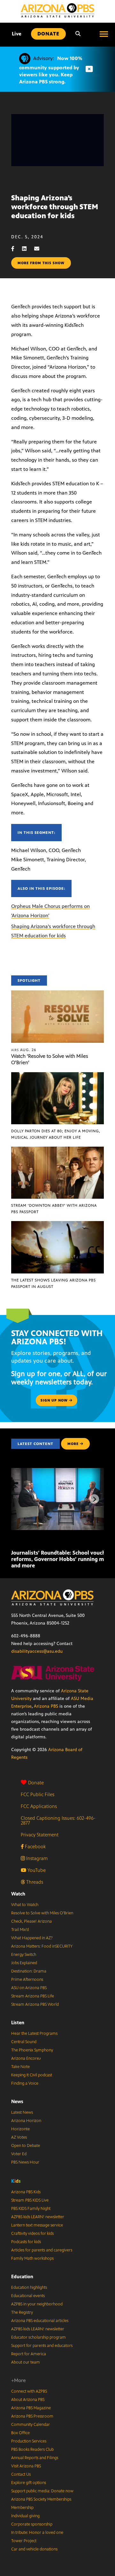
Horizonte (20, 2129)
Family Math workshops (32, 2258)
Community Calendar (31, 2425)
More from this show (41, 263)
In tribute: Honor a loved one (37, 2533)
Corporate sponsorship (32, 2524)
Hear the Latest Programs (34, 2034)
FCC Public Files (38, 1794)
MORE (73, 1444)
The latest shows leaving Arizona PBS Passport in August (54, 1283)
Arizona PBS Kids (26, 2192)
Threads (34, 1882)
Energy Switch (24, 1955)
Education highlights (29, 2288)
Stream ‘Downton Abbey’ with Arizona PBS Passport (54, 1209)
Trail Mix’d (20, 1930)
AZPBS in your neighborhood (37, 2304)
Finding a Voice (25, 2083)
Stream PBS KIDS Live (30, 2200)
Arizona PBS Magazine (31, 2408)
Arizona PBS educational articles (40, 2321)
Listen (18, 2022)
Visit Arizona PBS (26, 2466)
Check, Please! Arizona (31, 1921)
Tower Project (24, 2541)
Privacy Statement (40, 1835)
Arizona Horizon (26, 2121)
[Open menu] (104, 34)
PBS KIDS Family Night (31, 2209)
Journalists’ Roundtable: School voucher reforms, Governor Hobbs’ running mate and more (61, 1559)
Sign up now (55, 1400)
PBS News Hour (25, 2162)
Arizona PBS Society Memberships (41, 2499)
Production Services (29, 2441)
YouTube (36, 1870)
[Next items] (94, 1499)
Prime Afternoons (27, 1980)
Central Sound (24, 2042)
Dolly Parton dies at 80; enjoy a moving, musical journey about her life (56, 1134)
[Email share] (40, 249)
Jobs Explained (24, 1963)
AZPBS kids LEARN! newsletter (38, 2217)
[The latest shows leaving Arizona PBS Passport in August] (57, 1224)
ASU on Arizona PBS (29, 1988)
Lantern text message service (37, 2225)
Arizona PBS (46, 1706)
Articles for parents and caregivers (42, 2250)
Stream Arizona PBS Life (33, 1996)
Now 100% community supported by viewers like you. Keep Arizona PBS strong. (51, 70)
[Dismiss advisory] (89, 69)
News (17, 2101)
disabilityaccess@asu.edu (37, 1651)
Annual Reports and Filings (35, 2458)
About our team (26, 2362)
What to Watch (25, 1905)
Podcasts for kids (26, 2242)
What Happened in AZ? (32, 1938)
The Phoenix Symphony (32, 2050)
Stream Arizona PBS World (35, 2004)
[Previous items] (21, 1499)
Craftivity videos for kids (32, 2234)
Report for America (29, 2354)
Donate (36, 1783)
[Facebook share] (16, 249)
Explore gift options (29, 2483)
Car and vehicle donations (34, 2549)
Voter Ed (19, 2154)
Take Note (20, 2067)
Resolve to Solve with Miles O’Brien (42, 1913)
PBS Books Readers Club (32, 2449)
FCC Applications (39, 1806)
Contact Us (21, 2474)
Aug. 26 (24, 1050)
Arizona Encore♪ (26, 2058)
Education (22, 2276)
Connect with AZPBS (29, 2391)
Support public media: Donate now (42, 2491)
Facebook (35, 1846)
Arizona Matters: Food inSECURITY (42, 1946)
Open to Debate (26, 2146)
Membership (22, 2508)
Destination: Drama (29, 1971)
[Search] (78, 34)
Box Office (20, 2433)
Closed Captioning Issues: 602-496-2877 (58, 1820)
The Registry (22, 2312)
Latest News (22, 2112)
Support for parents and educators (42, 2346)
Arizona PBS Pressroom (32, 2416)
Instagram (36, 1858)
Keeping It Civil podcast (32, 2075)
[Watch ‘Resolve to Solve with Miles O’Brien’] (57, 994)
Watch (18, 1894)
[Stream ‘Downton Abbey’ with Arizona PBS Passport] (57, 1150)
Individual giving (25, 2516)
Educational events (28, 2296)
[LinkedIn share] (27, 249)
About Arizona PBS (28, 2400)
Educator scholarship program (38, 2337)
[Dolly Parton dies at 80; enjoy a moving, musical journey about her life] (57, 1076)
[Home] (57, 10)
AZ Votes (19, 2137)
